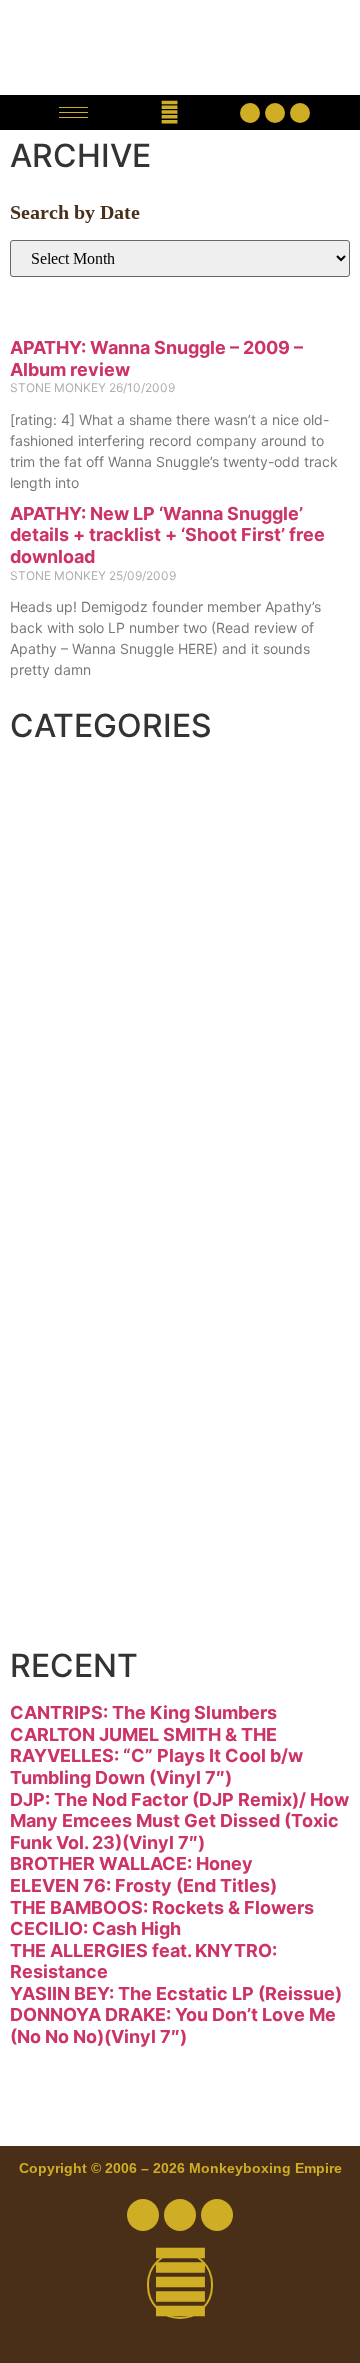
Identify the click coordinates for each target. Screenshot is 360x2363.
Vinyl (77, 1539)
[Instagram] (300, 113)
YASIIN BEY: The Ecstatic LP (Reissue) (176, 1993)
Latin (77, 1243)
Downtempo (143, 947)
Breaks (96, 799)
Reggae (101, 1391)
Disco (84, 873)
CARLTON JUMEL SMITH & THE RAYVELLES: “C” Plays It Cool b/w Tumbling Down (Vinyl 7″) (156, 1756)
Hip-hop (104, 1095)
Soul (73, 1465)
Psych (88, 1317)
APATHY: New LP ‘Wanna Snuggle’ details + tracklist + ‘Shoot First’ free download (167, 535)
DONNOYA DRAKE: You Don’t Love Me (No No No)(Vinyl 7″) (173, 2025)
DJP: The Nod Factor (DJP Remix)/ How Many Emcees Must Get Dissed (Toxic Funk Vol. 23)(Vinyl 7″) (179, 1821)
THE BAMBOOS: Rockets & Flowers (162, 1907)
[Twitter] (275, 113)
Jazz (72, 1169)
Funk (77, 1021)
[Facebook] (250, 113)
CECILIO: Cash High (95, 1928)
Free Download (172, 1613)
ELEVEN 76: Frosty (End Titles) (143, 1885)
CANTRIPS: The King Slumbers (143, 1712)
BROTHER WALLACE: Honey (131, 1863)
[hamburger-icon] (73, 112)
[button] (169, 112)
